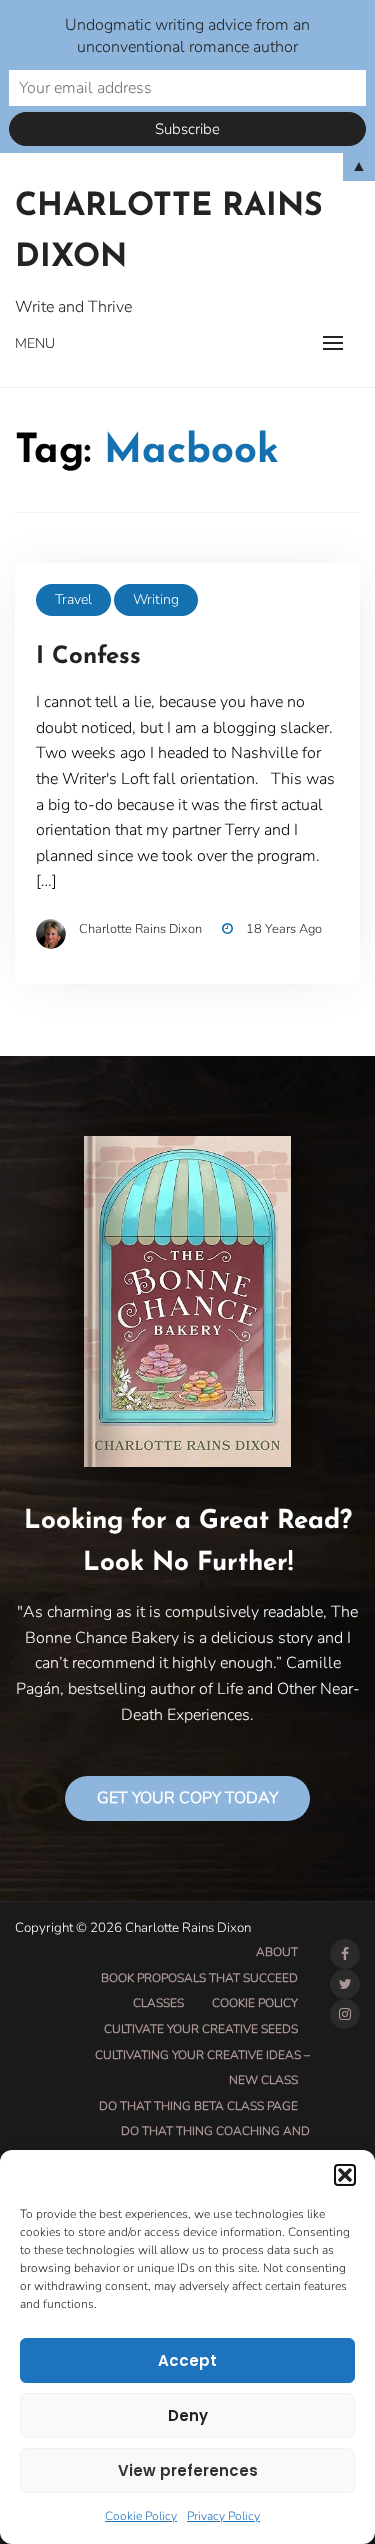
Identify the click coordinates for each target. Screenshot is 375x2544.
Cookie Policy (141, 2516)
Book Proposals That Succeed (199, 1978)
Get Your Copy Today (187, 1798)
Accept (187, 2360)
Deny (188, 2415)
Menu (35, 343)
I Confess (88, 657)
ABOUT (277, 1952)
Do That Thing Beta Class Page (198, 2106)
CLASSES (158, 2003)
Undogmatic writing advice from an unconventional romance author (187, 36)
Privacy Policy (223, 2516)
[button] (345, 2175)
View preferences (188, 2470)
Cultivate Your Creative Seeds (201, 2029)
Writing (156, 599)
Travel (73, 599)
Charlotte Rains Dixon (169, 232)
